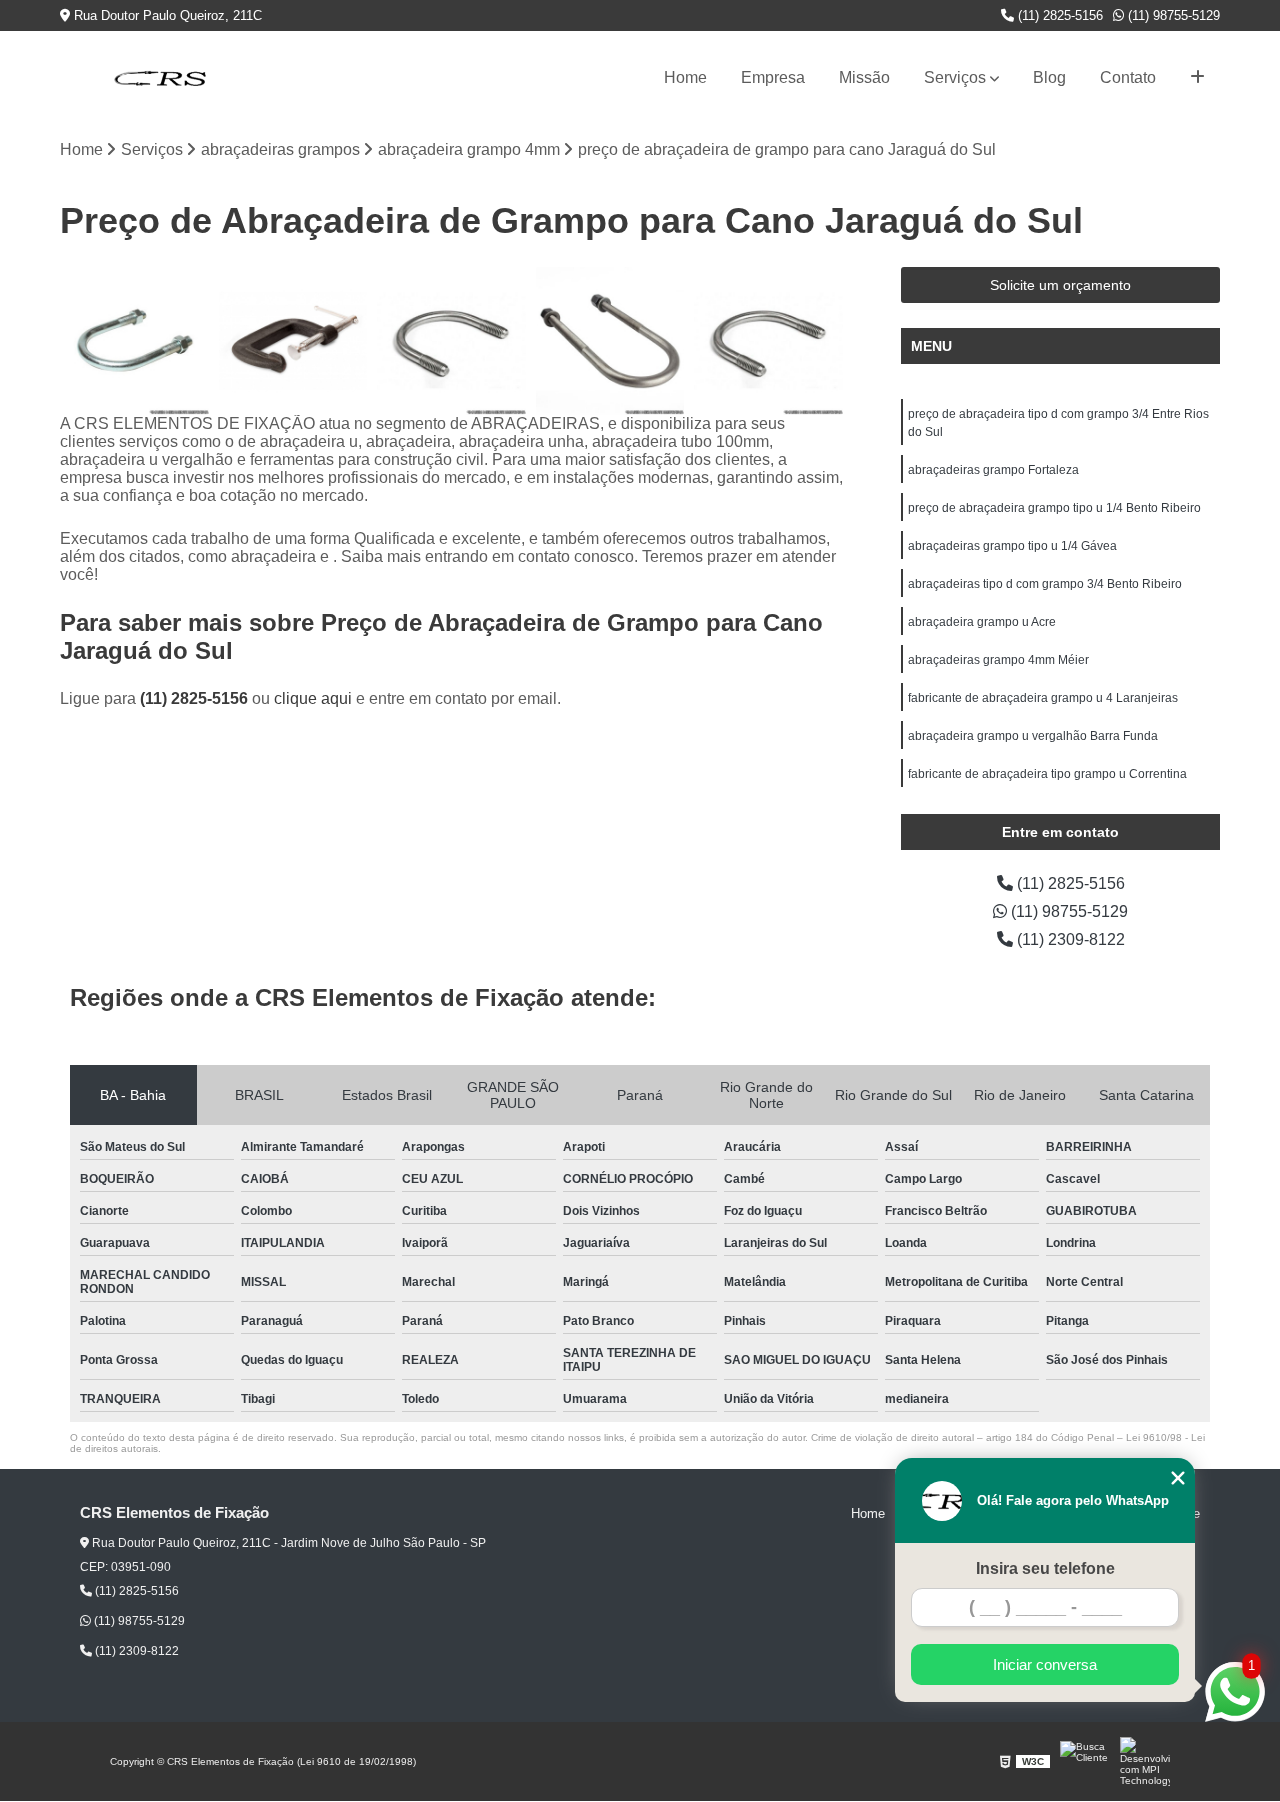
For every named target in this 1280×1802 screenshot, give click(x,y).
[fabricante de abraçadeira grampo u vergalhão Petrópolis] (134, 341)
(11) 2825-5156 (1058, 15)
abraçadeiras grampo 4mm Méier (998, 660)
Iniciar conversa (1045, 1664)
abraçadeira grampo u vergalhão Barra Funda (1033, 736)
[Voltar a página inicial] (160, 78)
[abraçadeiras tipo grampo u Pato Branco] (610, 341)
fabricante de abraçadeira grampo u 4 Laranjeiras (1043, 698)
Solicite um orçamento (1060, 285)
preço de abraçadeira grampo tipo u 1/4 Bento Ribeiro (1054, 508)
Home (685, 77)
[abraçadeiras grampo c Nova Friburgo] (293, 341)
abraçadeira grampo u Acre (982, 622)
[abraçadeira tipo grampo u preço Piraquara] (451, 341)
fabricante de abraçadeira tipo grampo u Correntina (1047, 774)
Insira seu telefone (1045, 1568)
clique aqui (313, 698)
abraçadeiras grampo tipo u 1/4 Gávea (1012, 546)
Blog (1049, 77)
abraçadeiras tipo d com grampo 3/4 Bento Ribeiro (1045, 584)
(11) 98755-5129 (1172, 15)
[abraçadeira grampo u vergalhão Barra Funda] (768, 341)
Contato (1128, 77)
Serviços (955, 77)
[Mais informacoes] (1197, 78)
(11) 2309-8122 (1069, 939)
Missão (864, 77)
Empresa (773, 77)
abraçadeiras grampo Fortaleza (993, 470)
